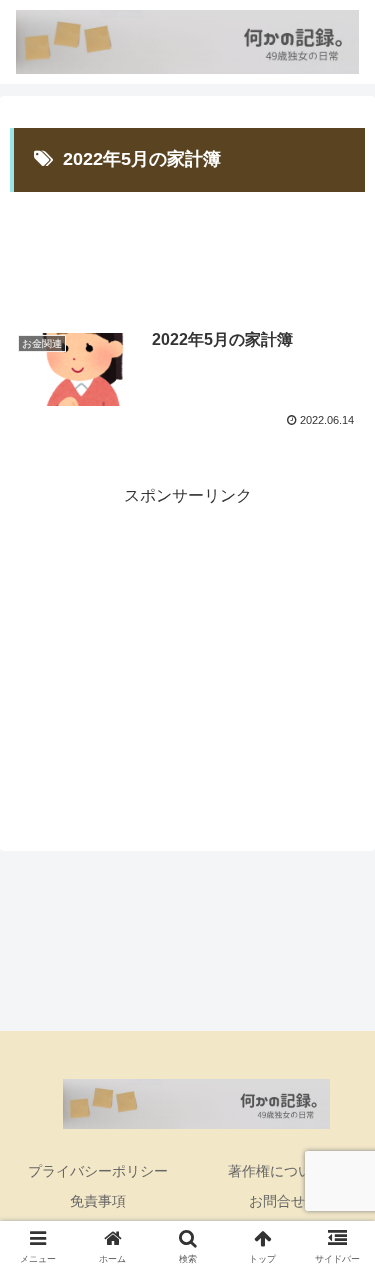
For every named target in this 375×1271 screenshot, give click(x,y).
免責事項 (98, 1201)
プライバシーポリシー (98, 1171)
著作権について (277, 1171)
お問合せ (277, 1201)
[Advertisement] (187, 246)
